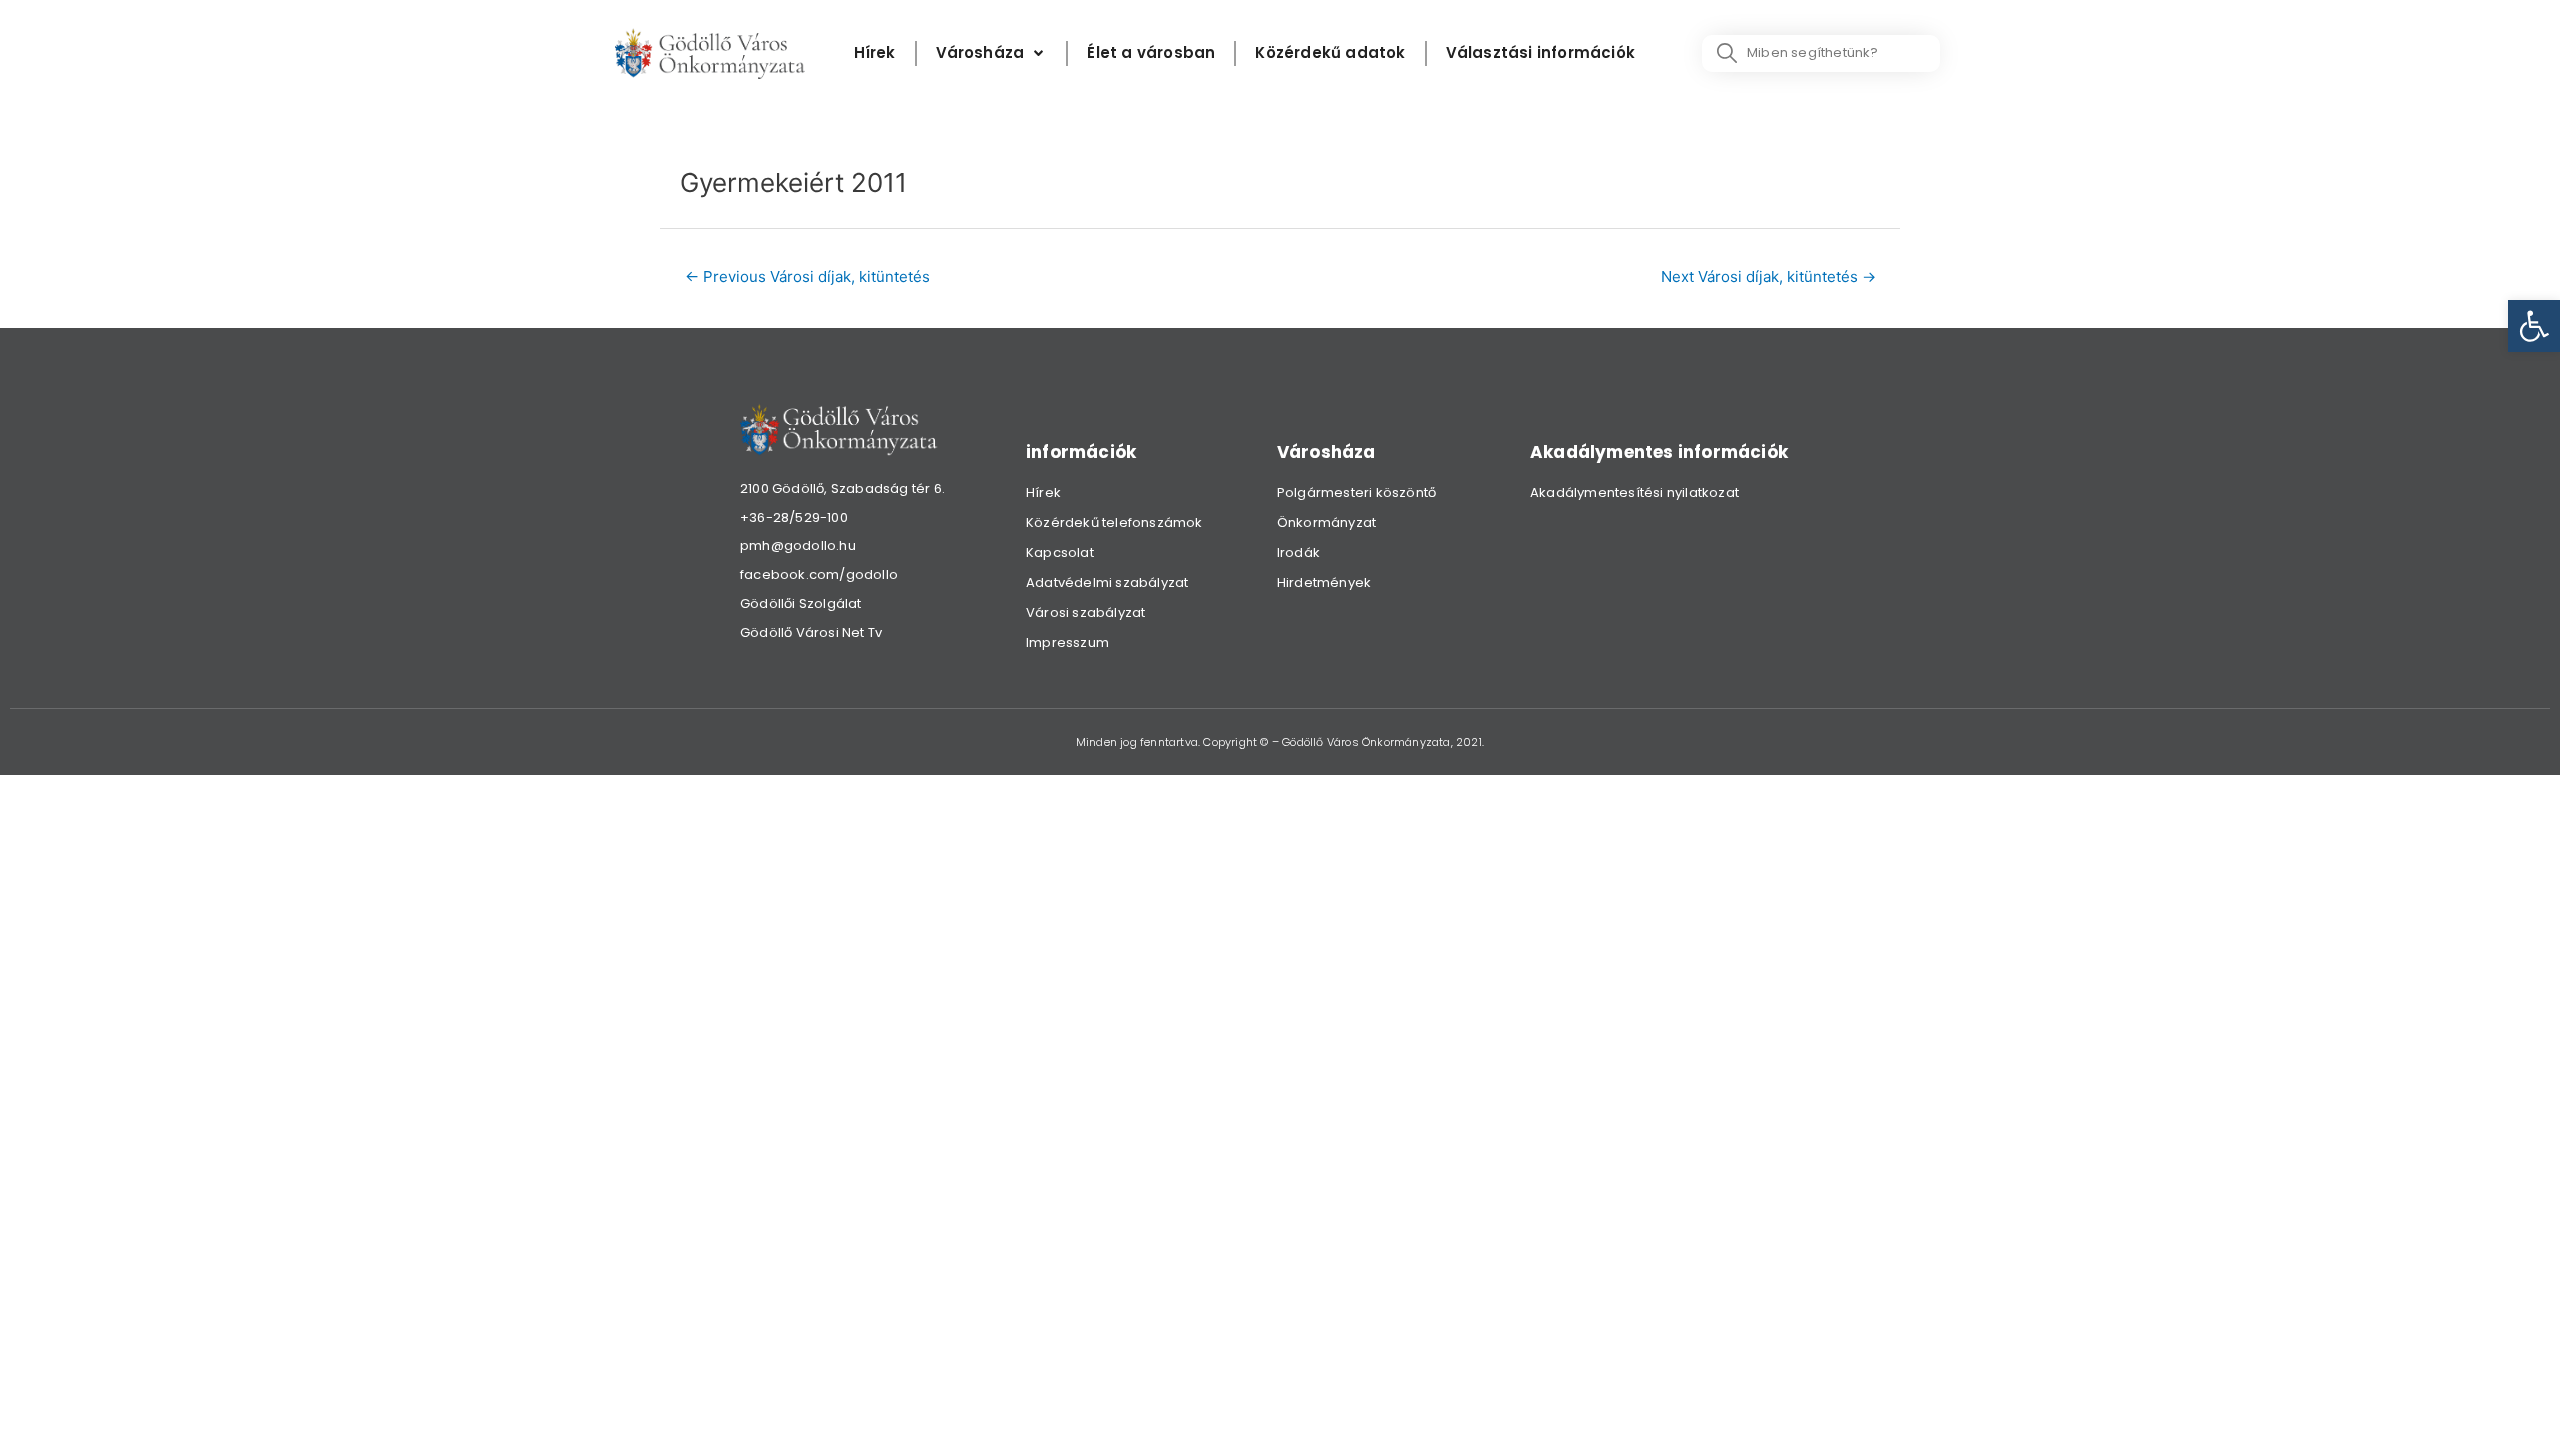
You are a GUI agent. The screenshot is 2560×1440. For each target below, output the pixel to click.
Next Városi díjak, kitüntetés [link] (1768, 276)
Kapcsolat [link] (1060, 552)
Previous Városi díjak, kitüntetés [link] (807, 276)
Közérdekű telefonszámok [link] (1114, 522)
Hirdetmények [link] (1324, 582)
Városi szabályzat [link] (1085, 612)
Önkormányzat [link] (1326, 522)
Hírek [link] (1043, 492)
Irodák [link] (1298, 552)
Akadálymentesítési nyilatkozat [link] (1634, 492)
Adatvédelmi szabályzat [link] (1107, 582)
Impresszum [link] (1067, 642)
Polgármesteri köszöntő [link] (1356, 492)
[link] (2534, 326)
